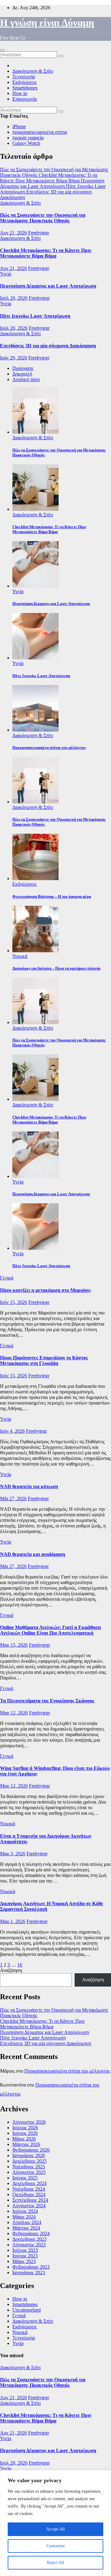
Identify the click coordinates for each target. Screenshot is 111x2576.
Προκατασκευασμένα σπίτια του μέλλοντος (67, 2071)
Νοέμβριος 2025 (29, 2167)
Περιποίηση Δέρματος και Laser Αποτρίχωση (48, 286)
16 (20, 1965)
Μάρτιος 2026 (26, 2144)
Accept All (55, 2529)
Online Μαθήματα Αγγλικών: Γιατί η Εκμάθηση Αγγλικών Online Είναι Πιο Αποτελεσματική (50, 1630)
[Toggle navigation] (2, 50)
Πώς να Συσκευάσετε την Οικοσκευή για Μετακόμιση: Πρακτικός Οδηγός (43, 218)
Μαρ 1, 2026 (13, 1921)
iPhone (19, 126)
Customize (56, 2546)
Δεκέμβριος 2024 (29, 2183)
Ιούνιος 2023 (25, 2256)
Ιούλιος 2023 (25, 2250)
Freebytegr (39, 233)
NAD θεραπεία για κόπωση (29, 1486)
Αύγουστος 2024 (29, 2206)
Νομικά (20, 956)
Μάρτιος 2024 (26, 2228)
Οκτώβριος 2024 (29, 2194)
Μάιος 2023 (24, 2261)
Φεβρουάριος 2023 (31, 2267)
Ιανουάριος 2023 (29, 2272)
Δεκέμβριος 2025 (29, 2161)
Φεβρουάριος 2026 (31, 2150)
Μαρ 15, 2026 (14, 1645)
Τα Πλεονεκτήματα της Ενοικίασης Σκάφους (47, 1701)
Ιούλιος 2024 (25, 2211)
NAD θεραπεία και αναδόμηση (33, 1554)
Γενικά (7, 1278)
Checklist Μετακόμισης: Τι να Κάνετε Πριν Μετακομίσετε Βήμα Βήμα (46, 253)
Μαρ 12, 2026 (14, 1713)
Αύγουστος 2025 (29, 2172)
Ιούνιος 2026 (25, 2133)
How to (20, 93)
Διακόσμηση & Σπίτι (33, 71)
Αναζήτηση (11, 1970)
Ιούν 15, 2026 (14, 1302)
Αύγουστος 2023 (29, 2245)
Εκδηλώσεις (25, 82)
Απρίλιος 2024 (27, 2222)
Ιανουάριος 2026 (29, 2155)
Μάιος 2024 (24, 2217)
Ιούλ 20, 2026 (14, 298)
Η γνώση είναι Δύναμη (47, 23)
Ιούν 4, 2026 (12, 1431)
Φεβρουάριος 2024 (31, 2233)
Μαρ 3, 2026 (13, 1854)
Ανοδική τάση (26, 379)
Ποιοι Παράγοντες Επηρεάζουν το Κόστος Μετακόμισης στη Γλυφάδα (44, 1360)
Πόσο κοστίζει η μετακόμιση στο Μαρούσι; (46, 1290)
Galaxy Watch (26, 143)
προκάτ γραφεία (28, 138)
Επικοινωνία (25, 99)
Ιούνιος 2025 (25, 2178)
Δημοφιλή (22, 374)
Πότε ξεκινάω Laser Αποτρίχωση (35, 316)
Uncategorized (27, 2310)
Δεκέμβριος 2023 (29, 2239)
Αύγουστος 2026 (29, 2122)
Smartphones (25, 88)
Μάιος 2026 (24, 2139)
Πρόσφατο (23, 368)
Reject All (55, 2563)
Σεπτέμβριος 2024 (30, 2200)
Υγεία (6, 274)
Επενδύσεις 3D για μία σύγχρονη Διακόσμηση (48, 346)
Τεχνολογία (24, 77)
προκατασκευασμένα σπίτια (40, 132)
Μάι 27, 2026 (13, 1499)
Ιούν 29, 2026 (14, 358)
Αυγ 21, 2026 (13, 233)
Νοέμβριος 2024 (29, 2189)
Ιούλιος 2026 (25, 2128)
